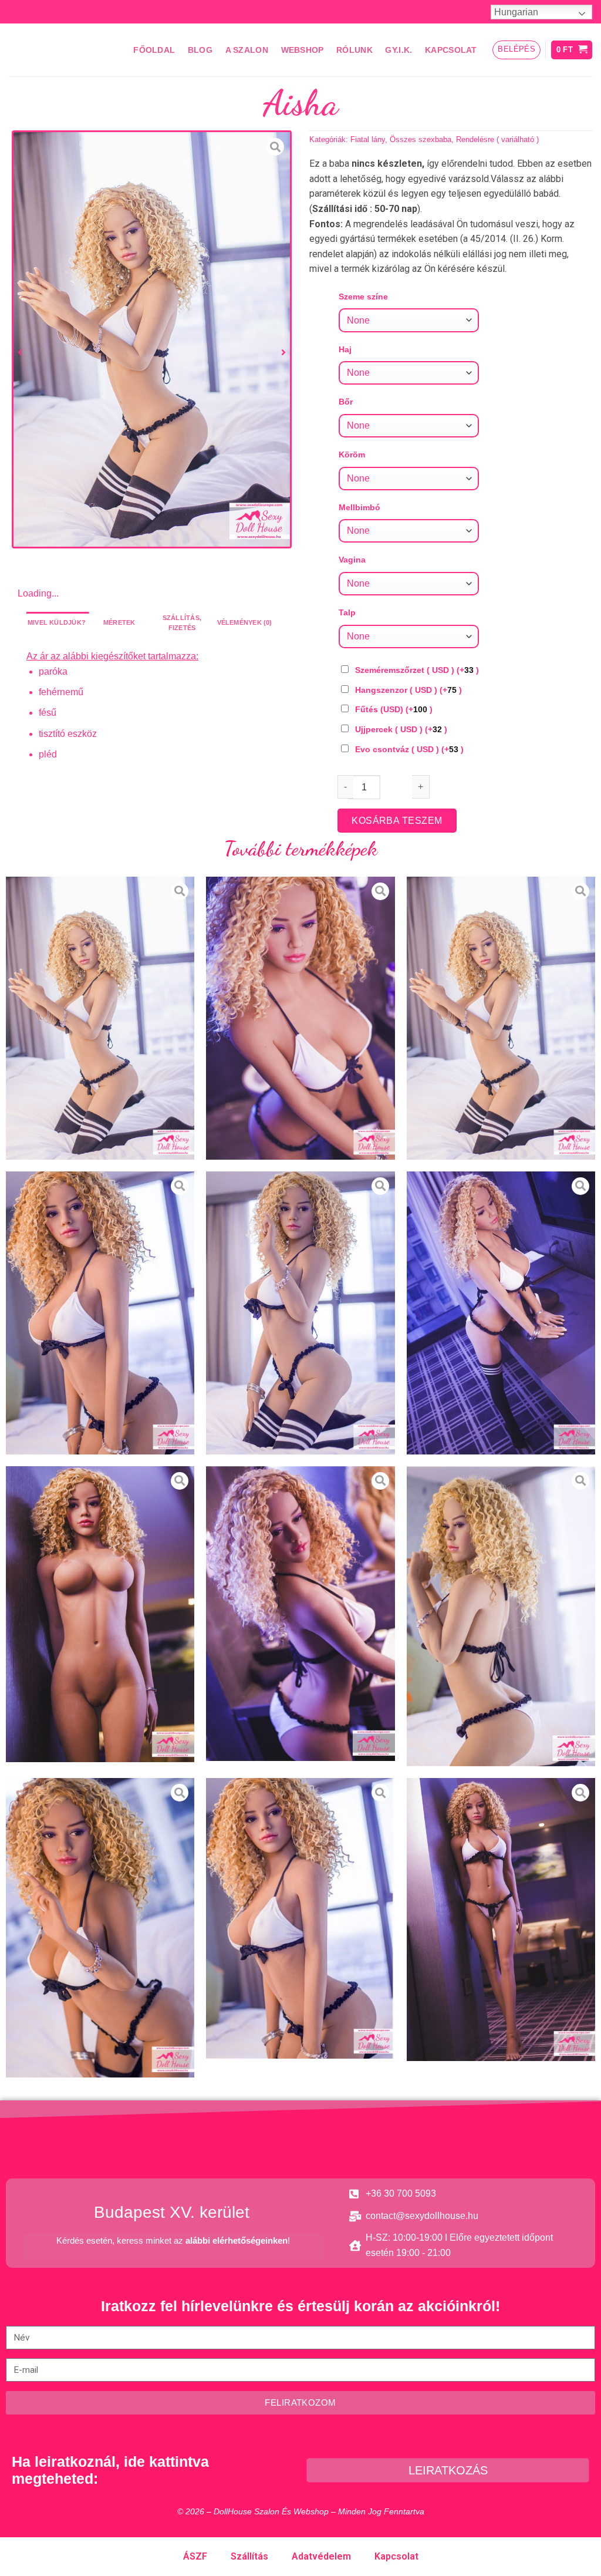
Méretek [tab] (119, 622)
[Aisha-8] (501, 1617)
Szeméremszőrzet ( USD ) (417, 670)
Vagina (352, 560)
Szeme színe (363, 297)
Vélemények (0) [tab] (245, 622)
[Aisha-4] (300, 1313)
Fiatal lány (368, 139)
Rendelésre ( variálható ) (497, 139)
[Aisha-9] (100, 1928)
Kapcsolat (451, 50)
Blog (200, 50)
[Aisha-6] (100, 1614)
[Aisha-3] (100, 1313)
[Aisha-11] (501, 1920)
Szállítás (249, 2556)
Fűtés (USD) (394, 709)
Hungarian (516, 12)
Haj (345, 349)
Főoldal (154, 50)
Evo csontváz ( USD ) (409, 749)
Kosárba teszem (397, 821)
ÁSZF (195, 2556)
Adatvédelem (321, 2556)
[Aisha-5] (501, 1313)
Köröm (352, 454)
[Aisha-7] (300, 1614)
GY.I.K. (399, 50)
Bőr (346, 402)
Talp (347, 612)
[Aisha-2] (152, 339)
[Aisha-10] (300, 1918)
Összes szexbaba (421, 139)
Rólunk (354, 50)
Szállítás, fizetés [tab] (182, 623)
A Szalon (247, 50)
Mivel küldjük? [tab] (57, 622)
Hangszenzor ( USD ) (408, 690)
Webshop (303, 50)
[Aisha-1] (300, 1018)
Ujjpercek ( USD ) (401, 729)
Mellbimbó (359, 507)
